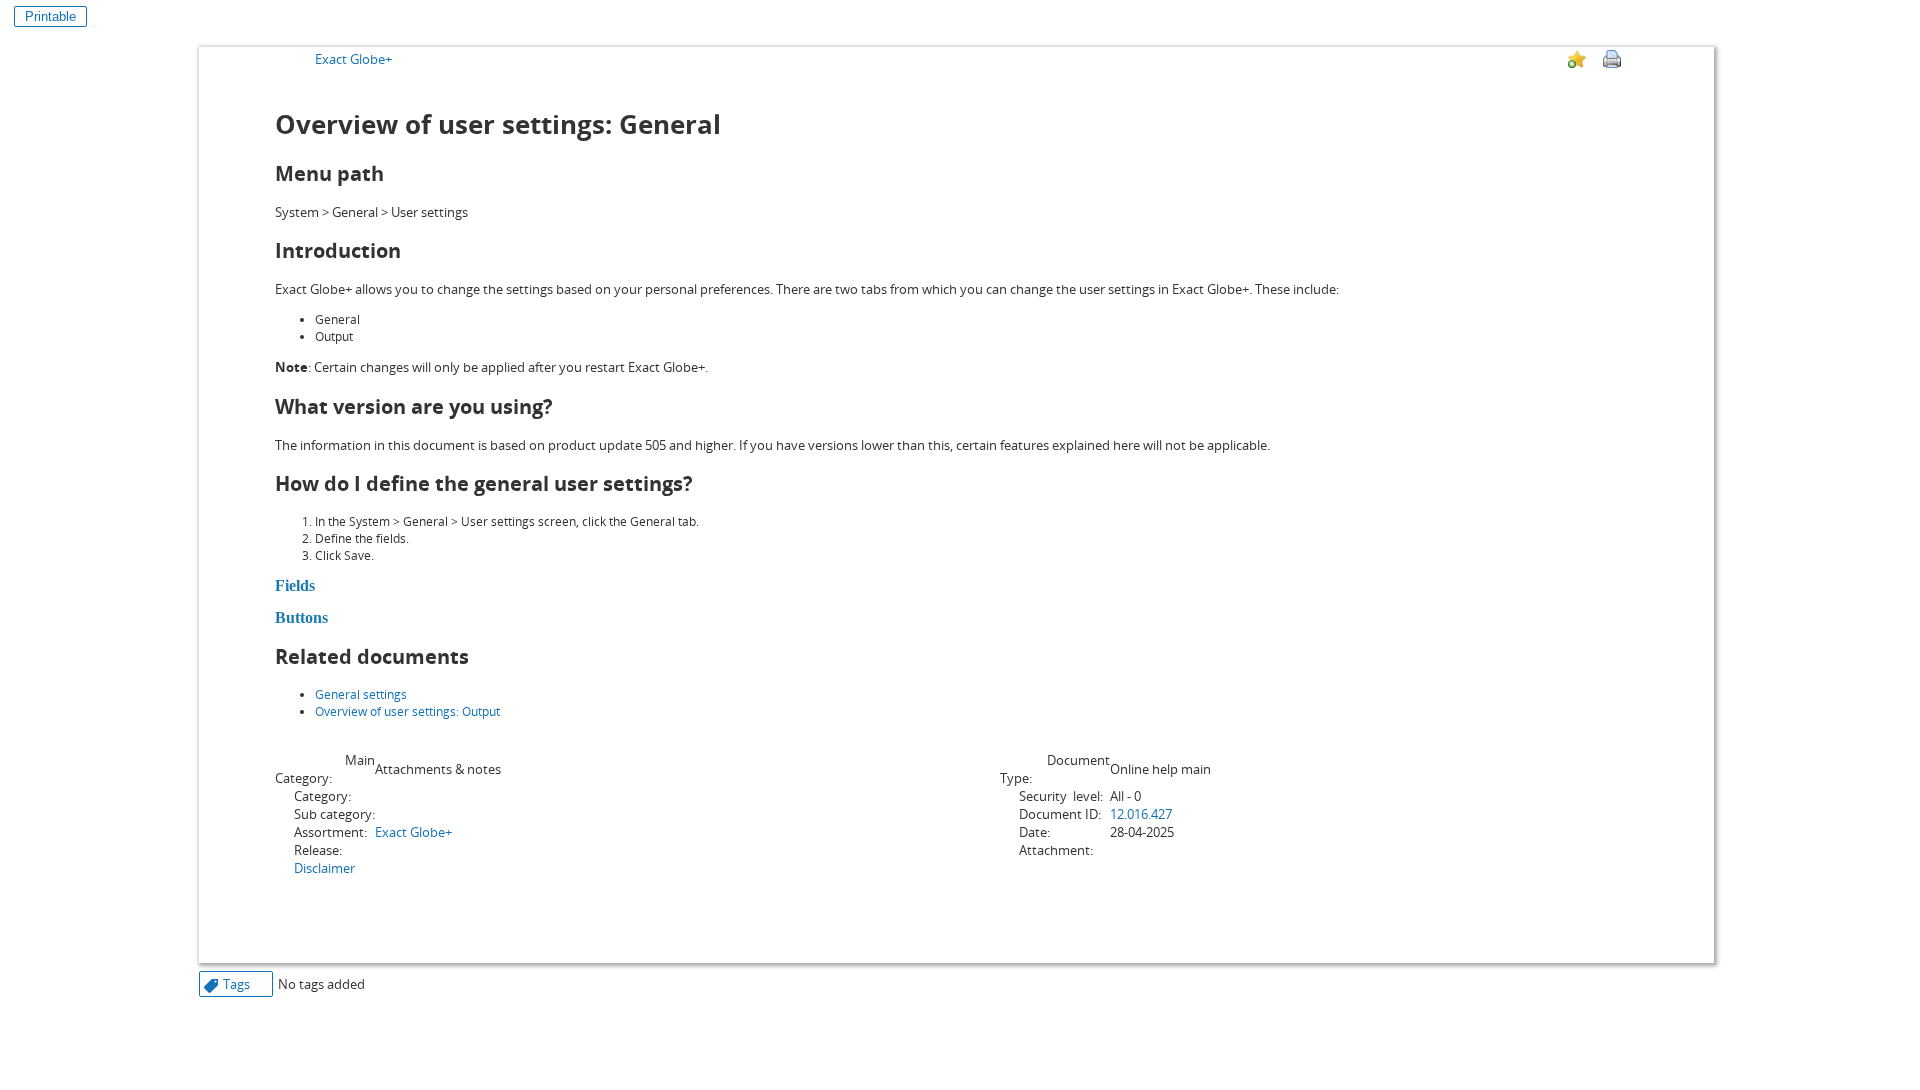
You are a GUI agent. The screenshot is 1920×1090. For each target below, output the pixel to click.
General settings (361, 694)
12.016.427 (1141, 814)
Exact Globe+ (353, 59)
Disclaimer (324, 868)
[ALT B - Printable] (1612, 59)
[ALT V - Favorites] (1577, 59)
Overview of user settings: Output (407, 711)
